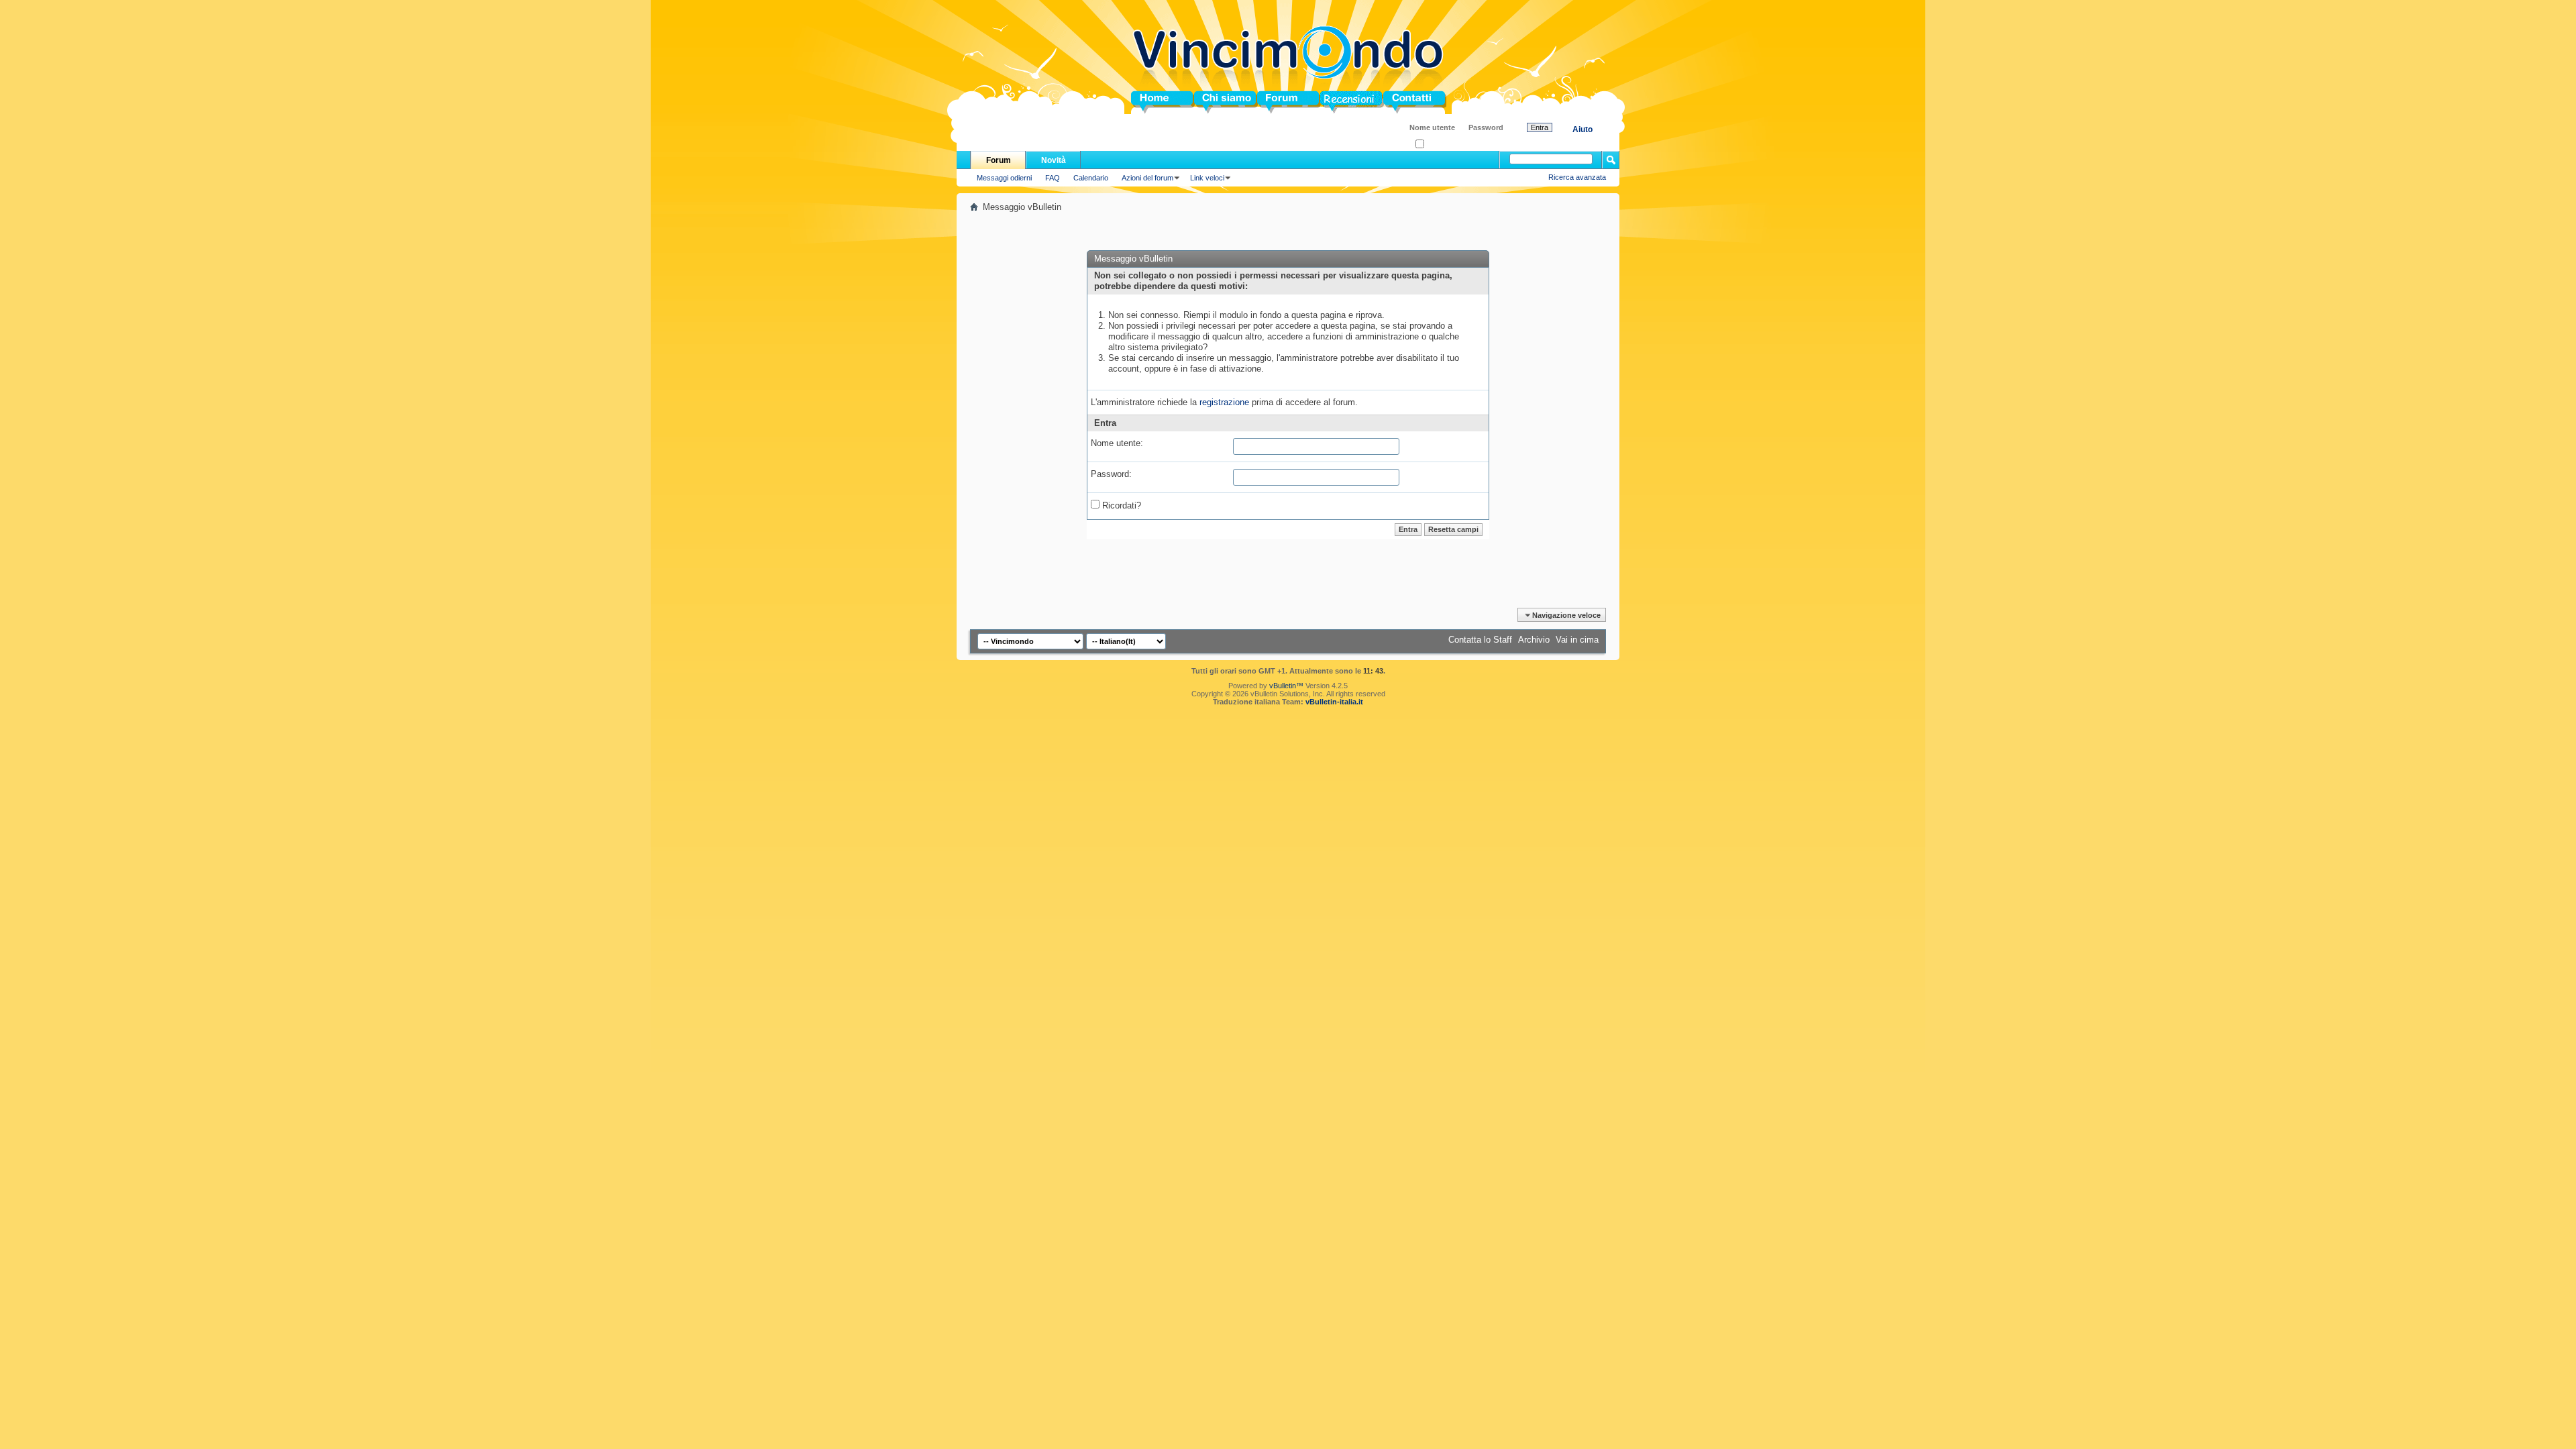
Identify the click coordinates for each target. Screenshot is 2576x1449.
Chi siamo (1215, 102)
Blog (1330, 102)
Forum (1271, 102)
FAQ (1053, 178)
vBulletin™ (1286, 686)
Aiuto (1582, 129)
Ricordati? (1441, 145)
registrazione (1224, 402)
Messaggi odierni (1004, 178)
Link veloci (1207, 178)
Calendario (1091, 178)
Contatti (1399, 102)
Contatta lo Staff (1480, 640)
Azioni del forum (1147, 178)
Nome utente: (1117, 443)
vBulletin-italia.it (1334, 702)
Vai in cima (1577, 640)
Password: (1111, 474)
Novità (1054, 160)
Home (1143, 102)
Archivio (1534, 640)
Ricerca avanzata (1577, 177)
